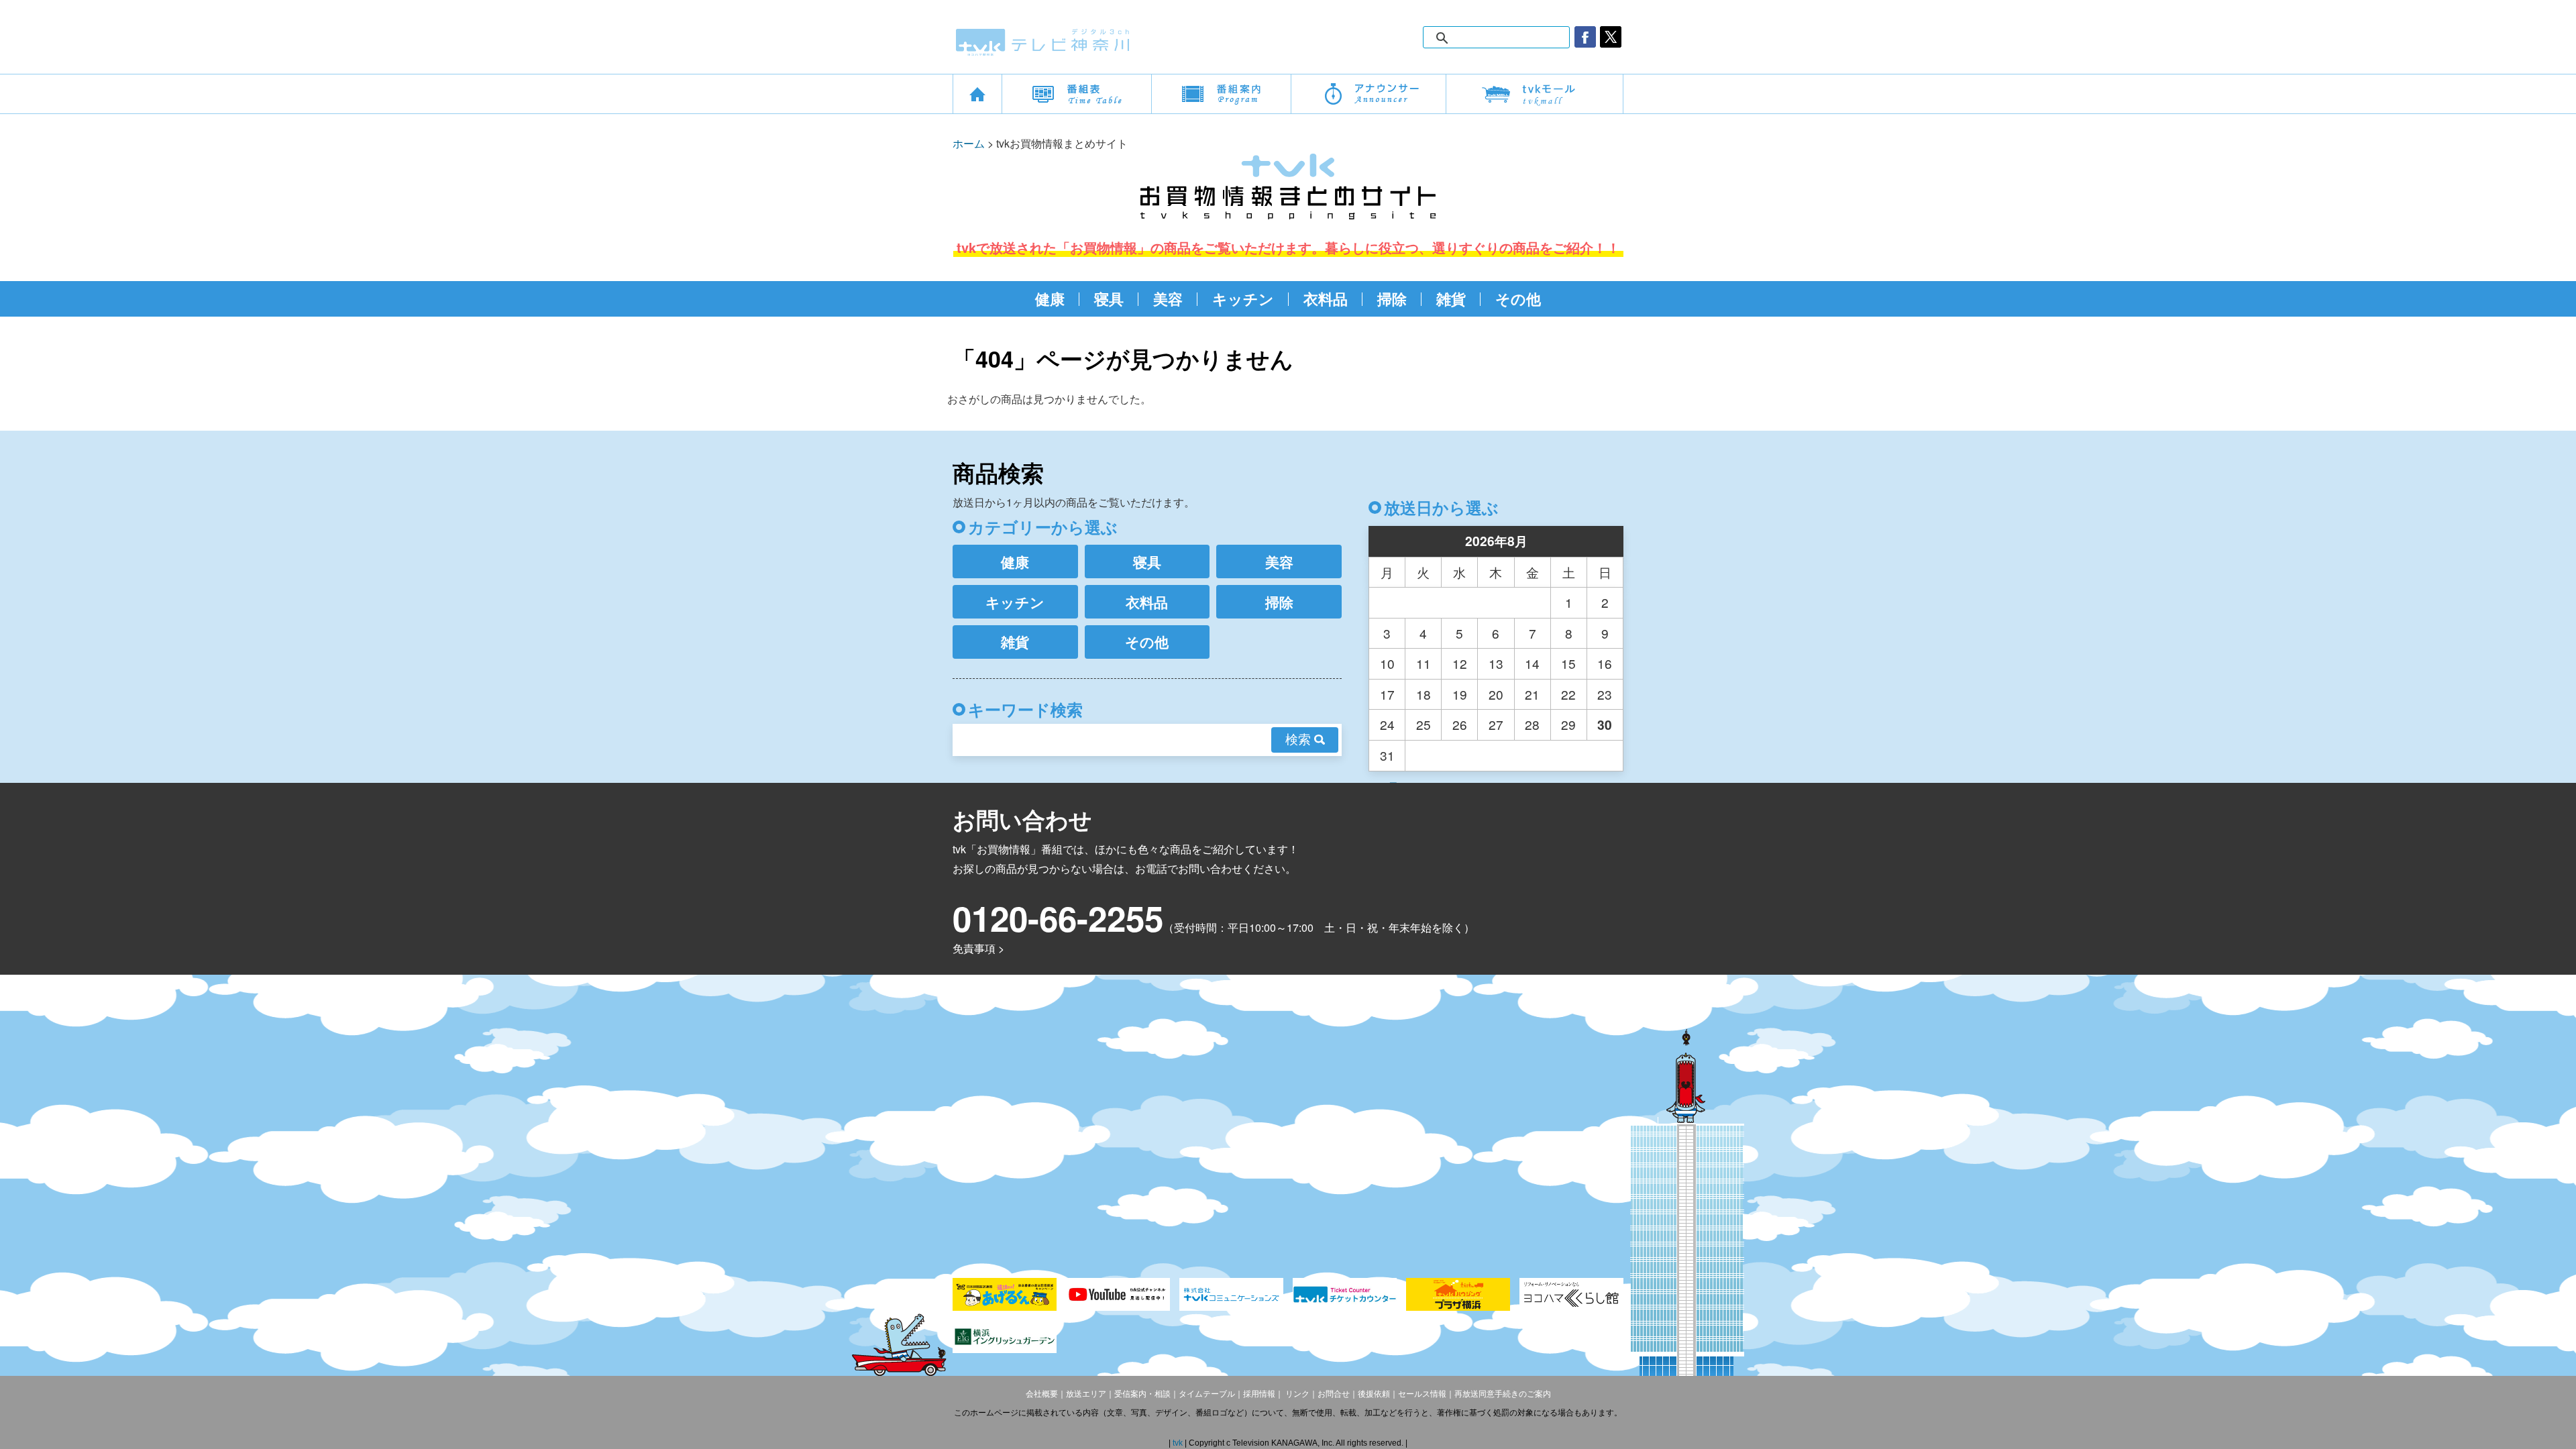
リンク (1296, 1394)
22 (1568, 694)
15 (1568, 663)
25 (1424, 724)
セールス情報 (1422, 1394)
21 (1532, 694)
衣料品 (1326, 299)
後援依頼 (1374, 1394)
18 (1424, 694)
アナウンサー (1368, 94)
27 (1496, 724)
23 (1605, 694)
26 (1460, 724)
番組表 (1077, 94)
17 (1387, 694)
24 (1387, 724)
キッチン (1243, 299)
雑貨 (1451, 299)
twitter (1611, 37)
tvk (1179, 1443)
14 (1532, 663)
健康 (1050, 299)
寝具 (1109, 299)
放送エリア (1086, 1394)
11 (1424, 663)
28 (1532, 724)
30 (1605, 724)
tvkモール (1535, 94)
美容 (1168, 299)
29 (1568, 724)
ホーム (969, 143)
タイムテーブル (1207, 1394)
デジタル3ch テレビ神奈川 (1043, 42)
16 (1605, 663)
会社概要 (1042, 1394)
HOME (977, 94)
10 (1387, 663)
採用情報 (1259, 1394)
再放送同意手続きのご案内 (1503, 1394)
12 (1460, 663)
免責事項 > (978, 948)
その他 (1518, 299)
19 (1460, 694)
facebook (1585, 37)
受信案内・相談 (1142, 1394)
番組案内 (1221, 94)
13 (1496, 663)
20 (1496, 694)
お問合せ (1334, 1394)
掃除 (1392, 299)
